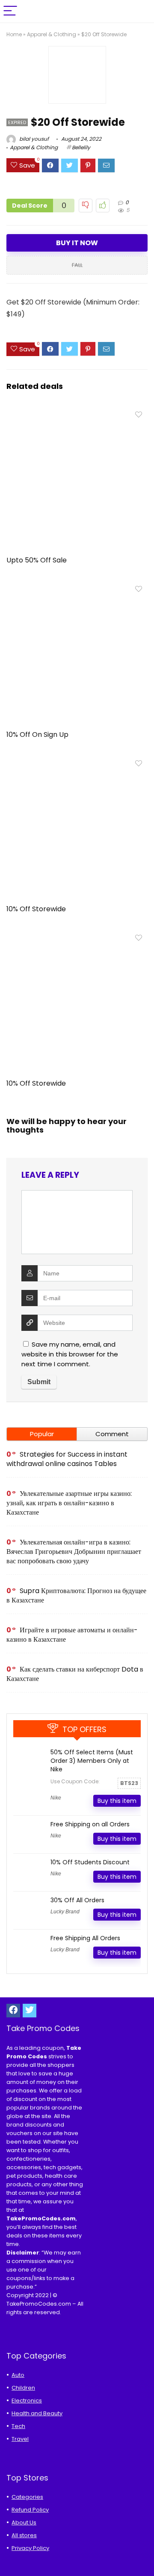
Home (14, 34)
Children (23, 2388)
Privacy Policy (30, 2548)
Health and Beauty (37, 2413)
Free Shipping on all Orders (90, 1824)
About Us (24, 2522)
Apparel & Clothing (52, 34)
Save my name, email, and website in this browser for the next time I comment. (70, 1354)
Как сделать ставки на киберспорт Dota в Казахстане (75, 1674)
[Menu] (10, 11)
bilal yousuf (33, 139)
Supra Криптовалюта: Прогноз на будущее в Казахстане (76, 1595)
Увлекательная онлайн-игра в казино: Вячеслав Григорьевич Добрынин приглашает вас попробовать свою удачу (74, 1552)
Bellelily (81, 147)
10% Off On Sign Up (37, 735)
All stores (24, 2535)
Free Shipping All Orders (85, 1938)
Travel (20, 2439)
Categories (27, 2497)
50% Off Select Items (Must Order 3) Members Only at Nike (92, 1761)
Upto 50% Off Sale (37, 560)
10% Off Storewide (36, 909)
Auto (18, 2375)
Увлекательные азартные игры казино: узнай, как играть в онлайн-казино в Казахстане (69, 1503)
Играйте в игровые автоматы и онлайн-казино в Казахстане (72, 1635)
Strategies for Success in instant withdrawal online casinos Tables (67, 1459)
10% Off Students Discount (90, 1862)
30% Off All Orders (77, 1900)
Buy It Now (77, 243)
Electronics (27, 2401)
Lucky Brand (65, 1912)
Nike (56, 1798)
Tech (18, 2426)
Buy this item (117, 1801)
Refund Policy (30, 2510)
